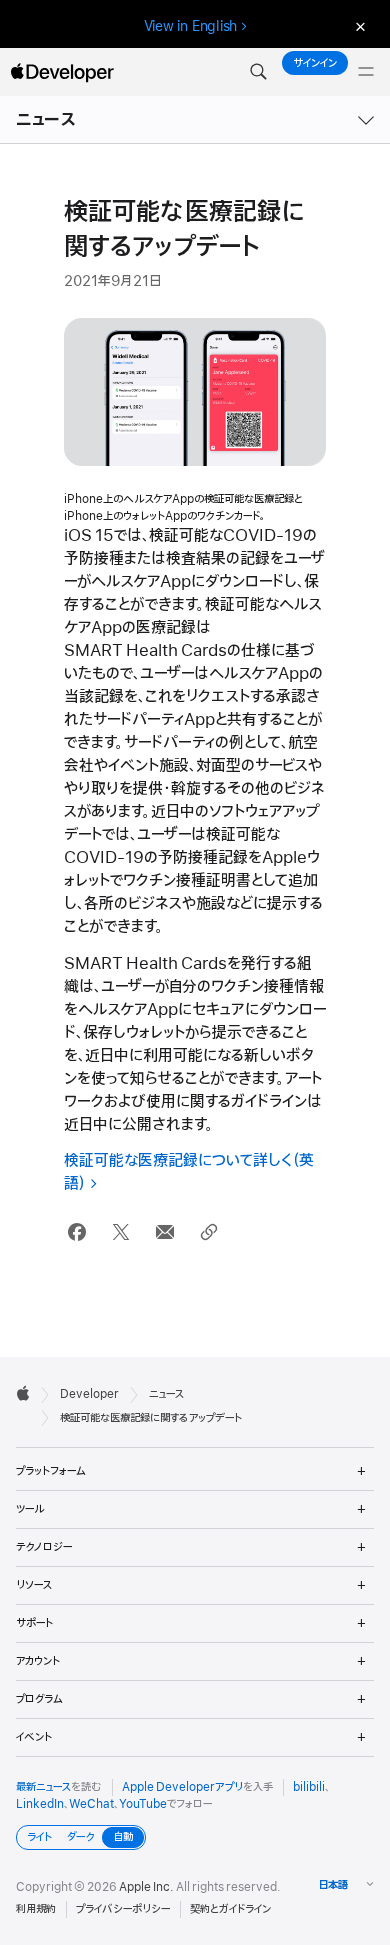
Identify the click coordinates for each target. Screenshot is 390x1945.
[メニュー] (366, 72)
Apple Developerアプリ (182, 1787)
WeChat (91, 1804)
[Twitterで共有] (120, 1232)
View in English (191, 26)
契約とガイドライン (230, 1909)
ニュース (46, 120)
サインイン (315, 63)
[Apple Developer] (62, 72)
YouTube (143, 1804)
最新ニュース (43, 1787)
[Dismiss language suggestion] (358, 26)
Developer (89, 1394)
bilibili (309, 1787)
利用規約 (36, 1909)
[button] (258, 72)
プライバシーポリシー (123, 1909)
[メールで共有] (164, 1232)
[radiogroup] (81, 1837)
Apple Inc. (146, 1887)
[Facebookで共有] (76, 1232)
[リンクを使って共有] (208, 1232)
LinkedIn (40, 1804)
